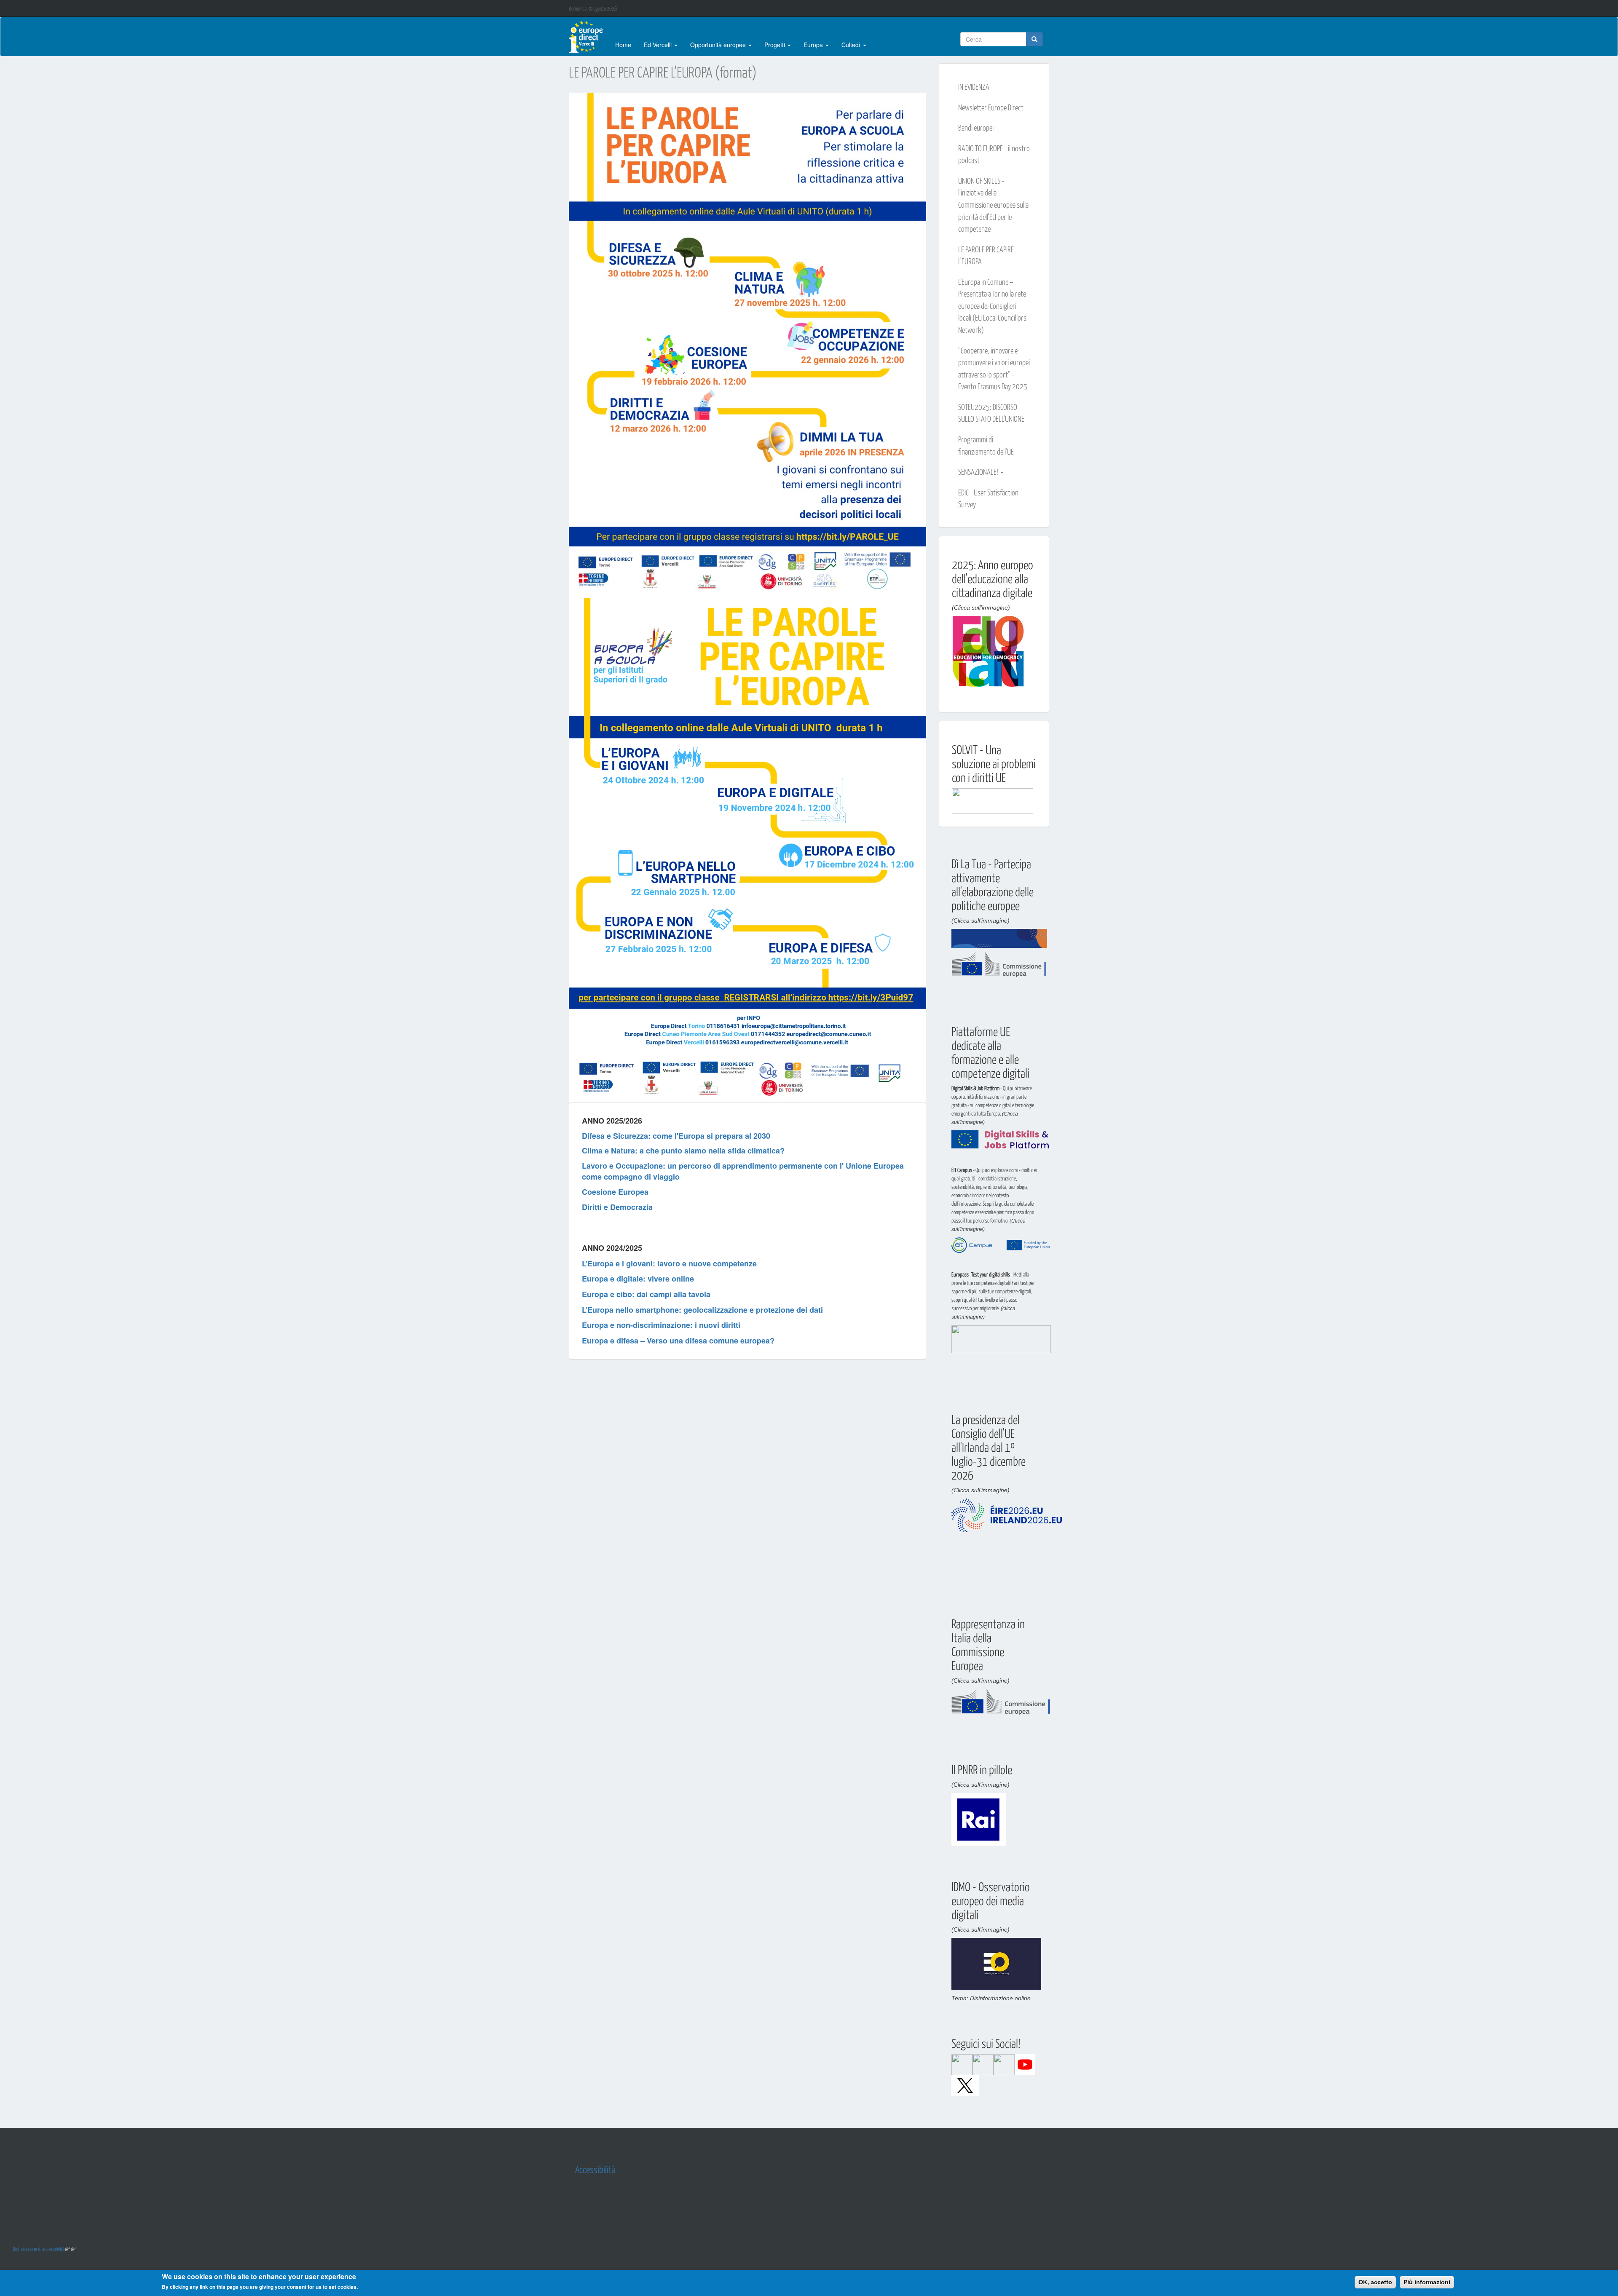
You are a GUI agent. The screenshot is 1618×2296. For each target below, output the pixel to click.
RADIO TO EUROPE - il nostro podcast (994, 154)
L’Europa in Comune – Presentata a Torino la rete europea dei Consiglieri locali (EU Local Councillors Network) (992, 305)
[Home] (589, 37)
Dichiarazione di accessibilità (39, 2249)
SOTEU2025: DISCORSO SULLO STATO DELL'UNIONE (991, 413)
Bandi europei (976, 127)
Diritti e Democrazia (617, 1207)
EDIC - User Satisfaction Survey (988, 498)
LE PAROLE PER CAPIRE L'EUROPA (986, 255)
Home (623, 45)
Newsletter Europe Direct (991, 107)
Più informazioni (1427, 2282)
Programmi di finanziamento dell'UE (986, 445)
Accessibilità (595, 2169)
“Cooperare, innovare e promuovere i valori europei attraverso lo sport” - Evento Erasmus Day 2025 (994, 368)
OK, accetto (1375, 2282)
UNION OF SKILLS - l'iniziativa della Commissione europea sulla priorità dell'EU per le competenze (993, 204)
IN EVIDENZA (974, 86)
